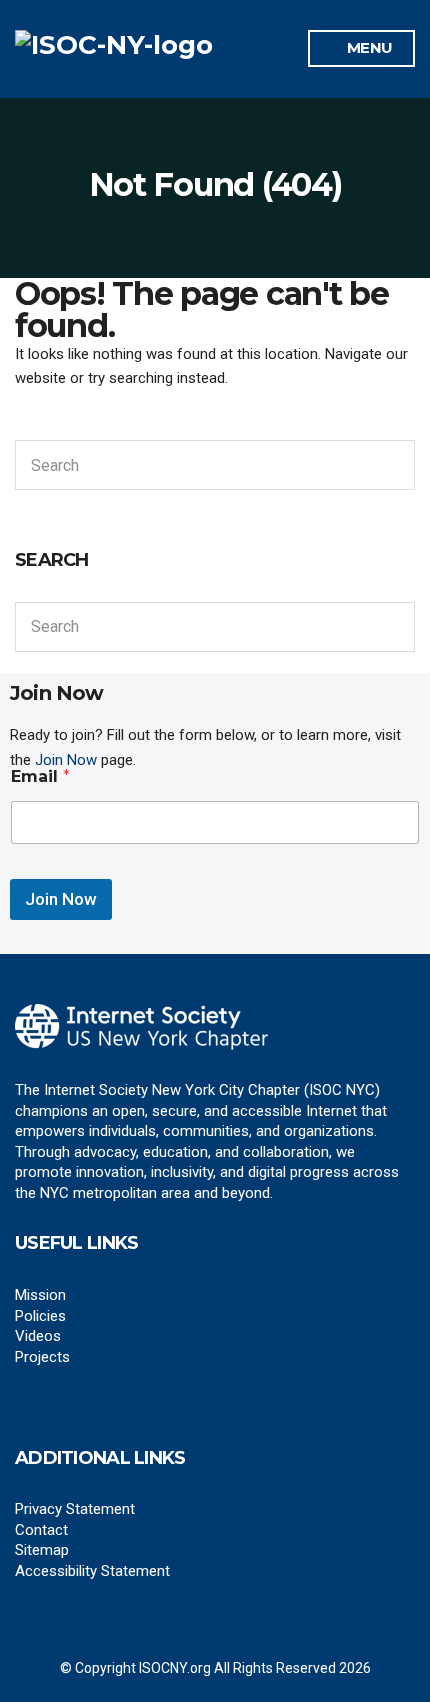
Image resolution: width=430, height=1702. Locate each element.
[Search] (395, 465)
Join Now (61, 899)
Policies (40, 1316)
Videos (38, 1336)
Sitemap (42, 1550)
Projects (42, 1357)
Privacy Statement (75, 1509)
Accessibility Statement (92, 1571)
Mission (40, 1295)
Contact (41, 1530)
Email (40, 776)
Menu (368, 47)
